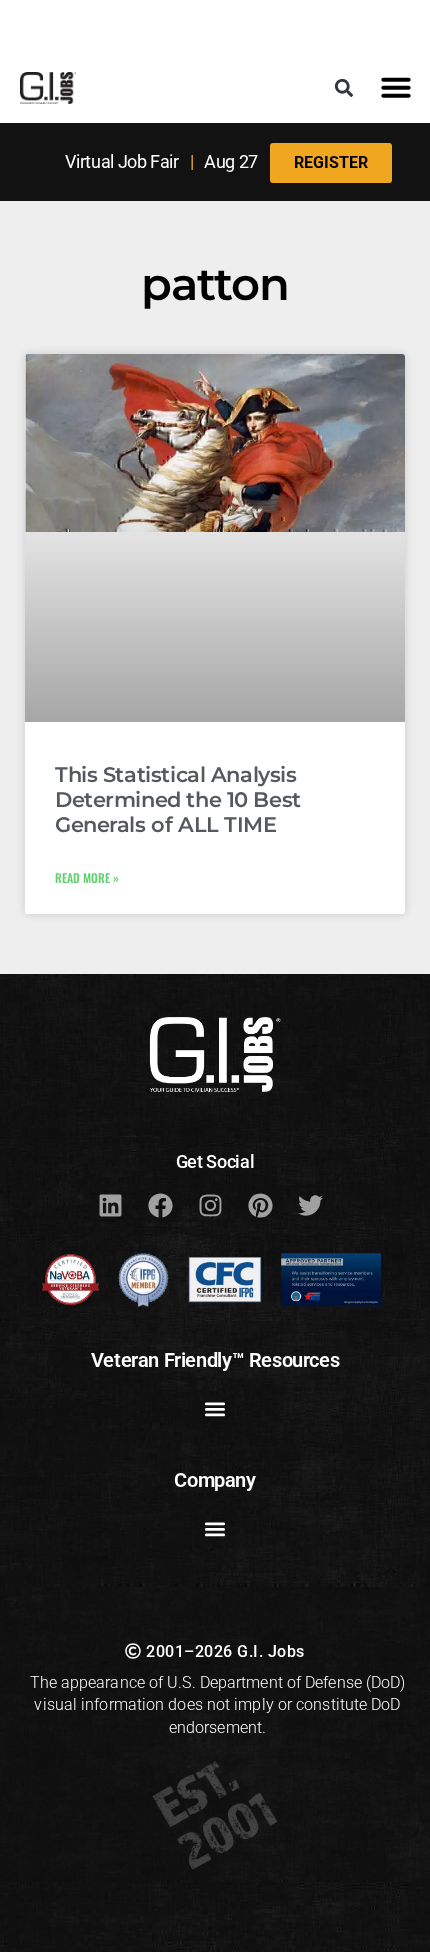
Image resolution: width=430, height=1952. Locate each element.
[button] (343, 87)
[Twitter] (310, 1206)
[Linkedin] (110, 1206)
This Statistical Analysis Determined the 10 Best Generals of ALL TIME (178, 799)
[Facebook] (160, 1206)
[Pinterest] (260, 1206)
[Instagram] (210, 1206)
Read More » (87, 877)
